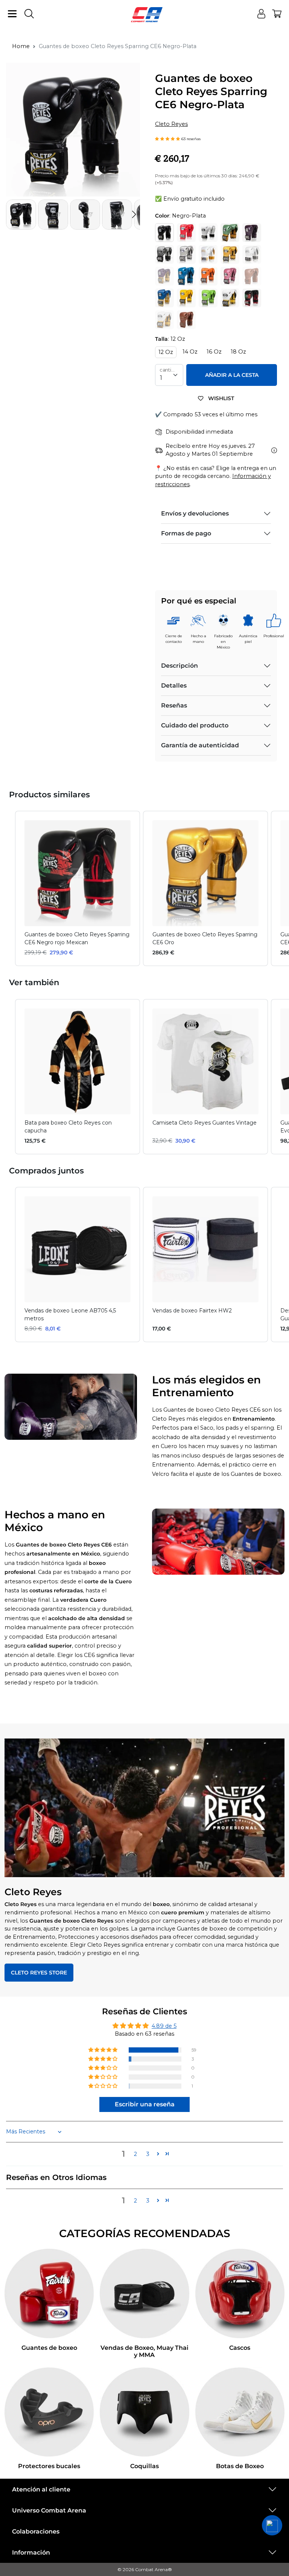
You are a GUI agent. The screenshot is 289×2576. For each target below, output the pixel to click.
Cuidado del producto (195, 725)
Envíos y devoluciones (195, 513)
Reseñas (174, 705)
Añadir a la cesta (232, 375)
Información (31, 2553)
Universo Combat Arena (49, 2510)
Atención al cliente (41, 2489)
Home (21, 46)
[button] (134, 215)
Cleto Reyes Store (39, 1973)
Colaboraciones (36, 2531)
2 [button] (135, 2154)
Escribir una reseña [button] (145, 2104)
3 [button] (148, 2154)
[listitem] (78, 888)
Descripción (179, 666)
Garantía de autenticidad (200, 745)
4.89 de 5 (164, 2026)
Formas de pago (186, 533)
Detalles (174, 686)
